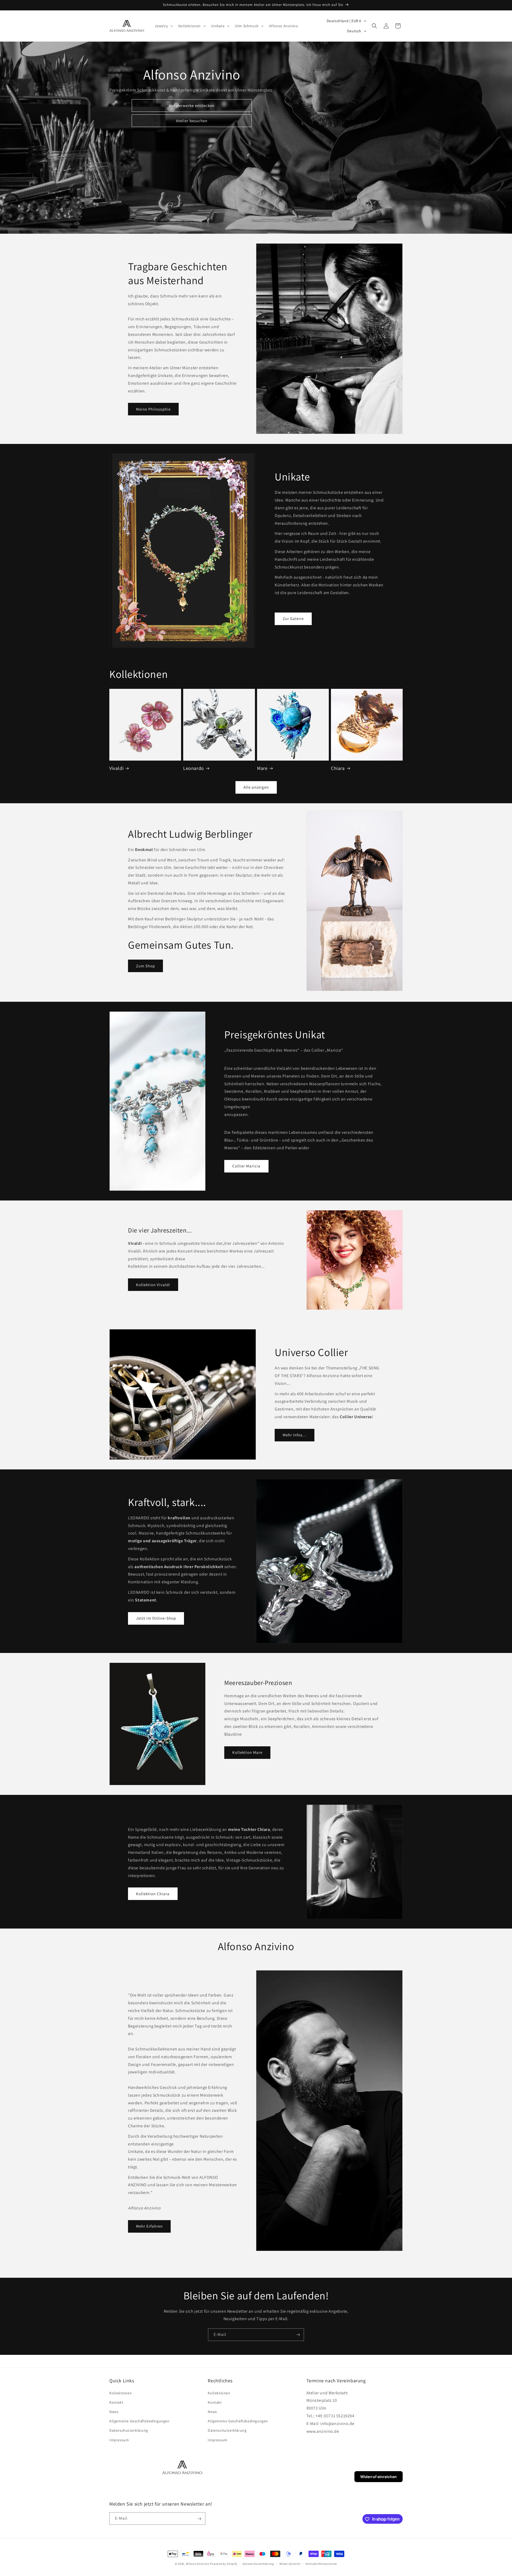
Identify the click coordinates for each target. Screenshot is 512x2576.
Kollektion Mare (247, 1752)
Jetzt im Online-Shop (156, 1618)
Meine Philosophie (153, 409)
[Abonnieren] (298, 2335)
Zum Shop (145, 966)
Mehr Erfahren (149, 2226)
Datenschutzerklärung (129, 2430)
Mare (262, 768)
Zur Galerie (293, 618)
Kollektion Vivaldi (153, 1285)
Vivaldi (116, 768)
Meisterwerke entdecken (192, 106)
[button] (163, 26)
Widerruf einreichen (379, 2477)
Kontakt (116, 2402)
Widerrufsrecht (290, 2563)
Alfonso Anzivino (198, 2564)
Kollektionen (121, 2393)
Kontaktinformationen (321, 2563)
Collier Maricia (246, 1166)
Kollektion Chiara (153, 1894)
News (114, 2411)
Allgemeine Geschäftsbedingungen (139, 2421)
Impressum (119, 2440)
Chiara (338, 768)
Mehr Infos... (295, 1435)
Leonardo (194, 768)
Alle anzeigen (256, 787)
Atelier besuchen (192, 121)
